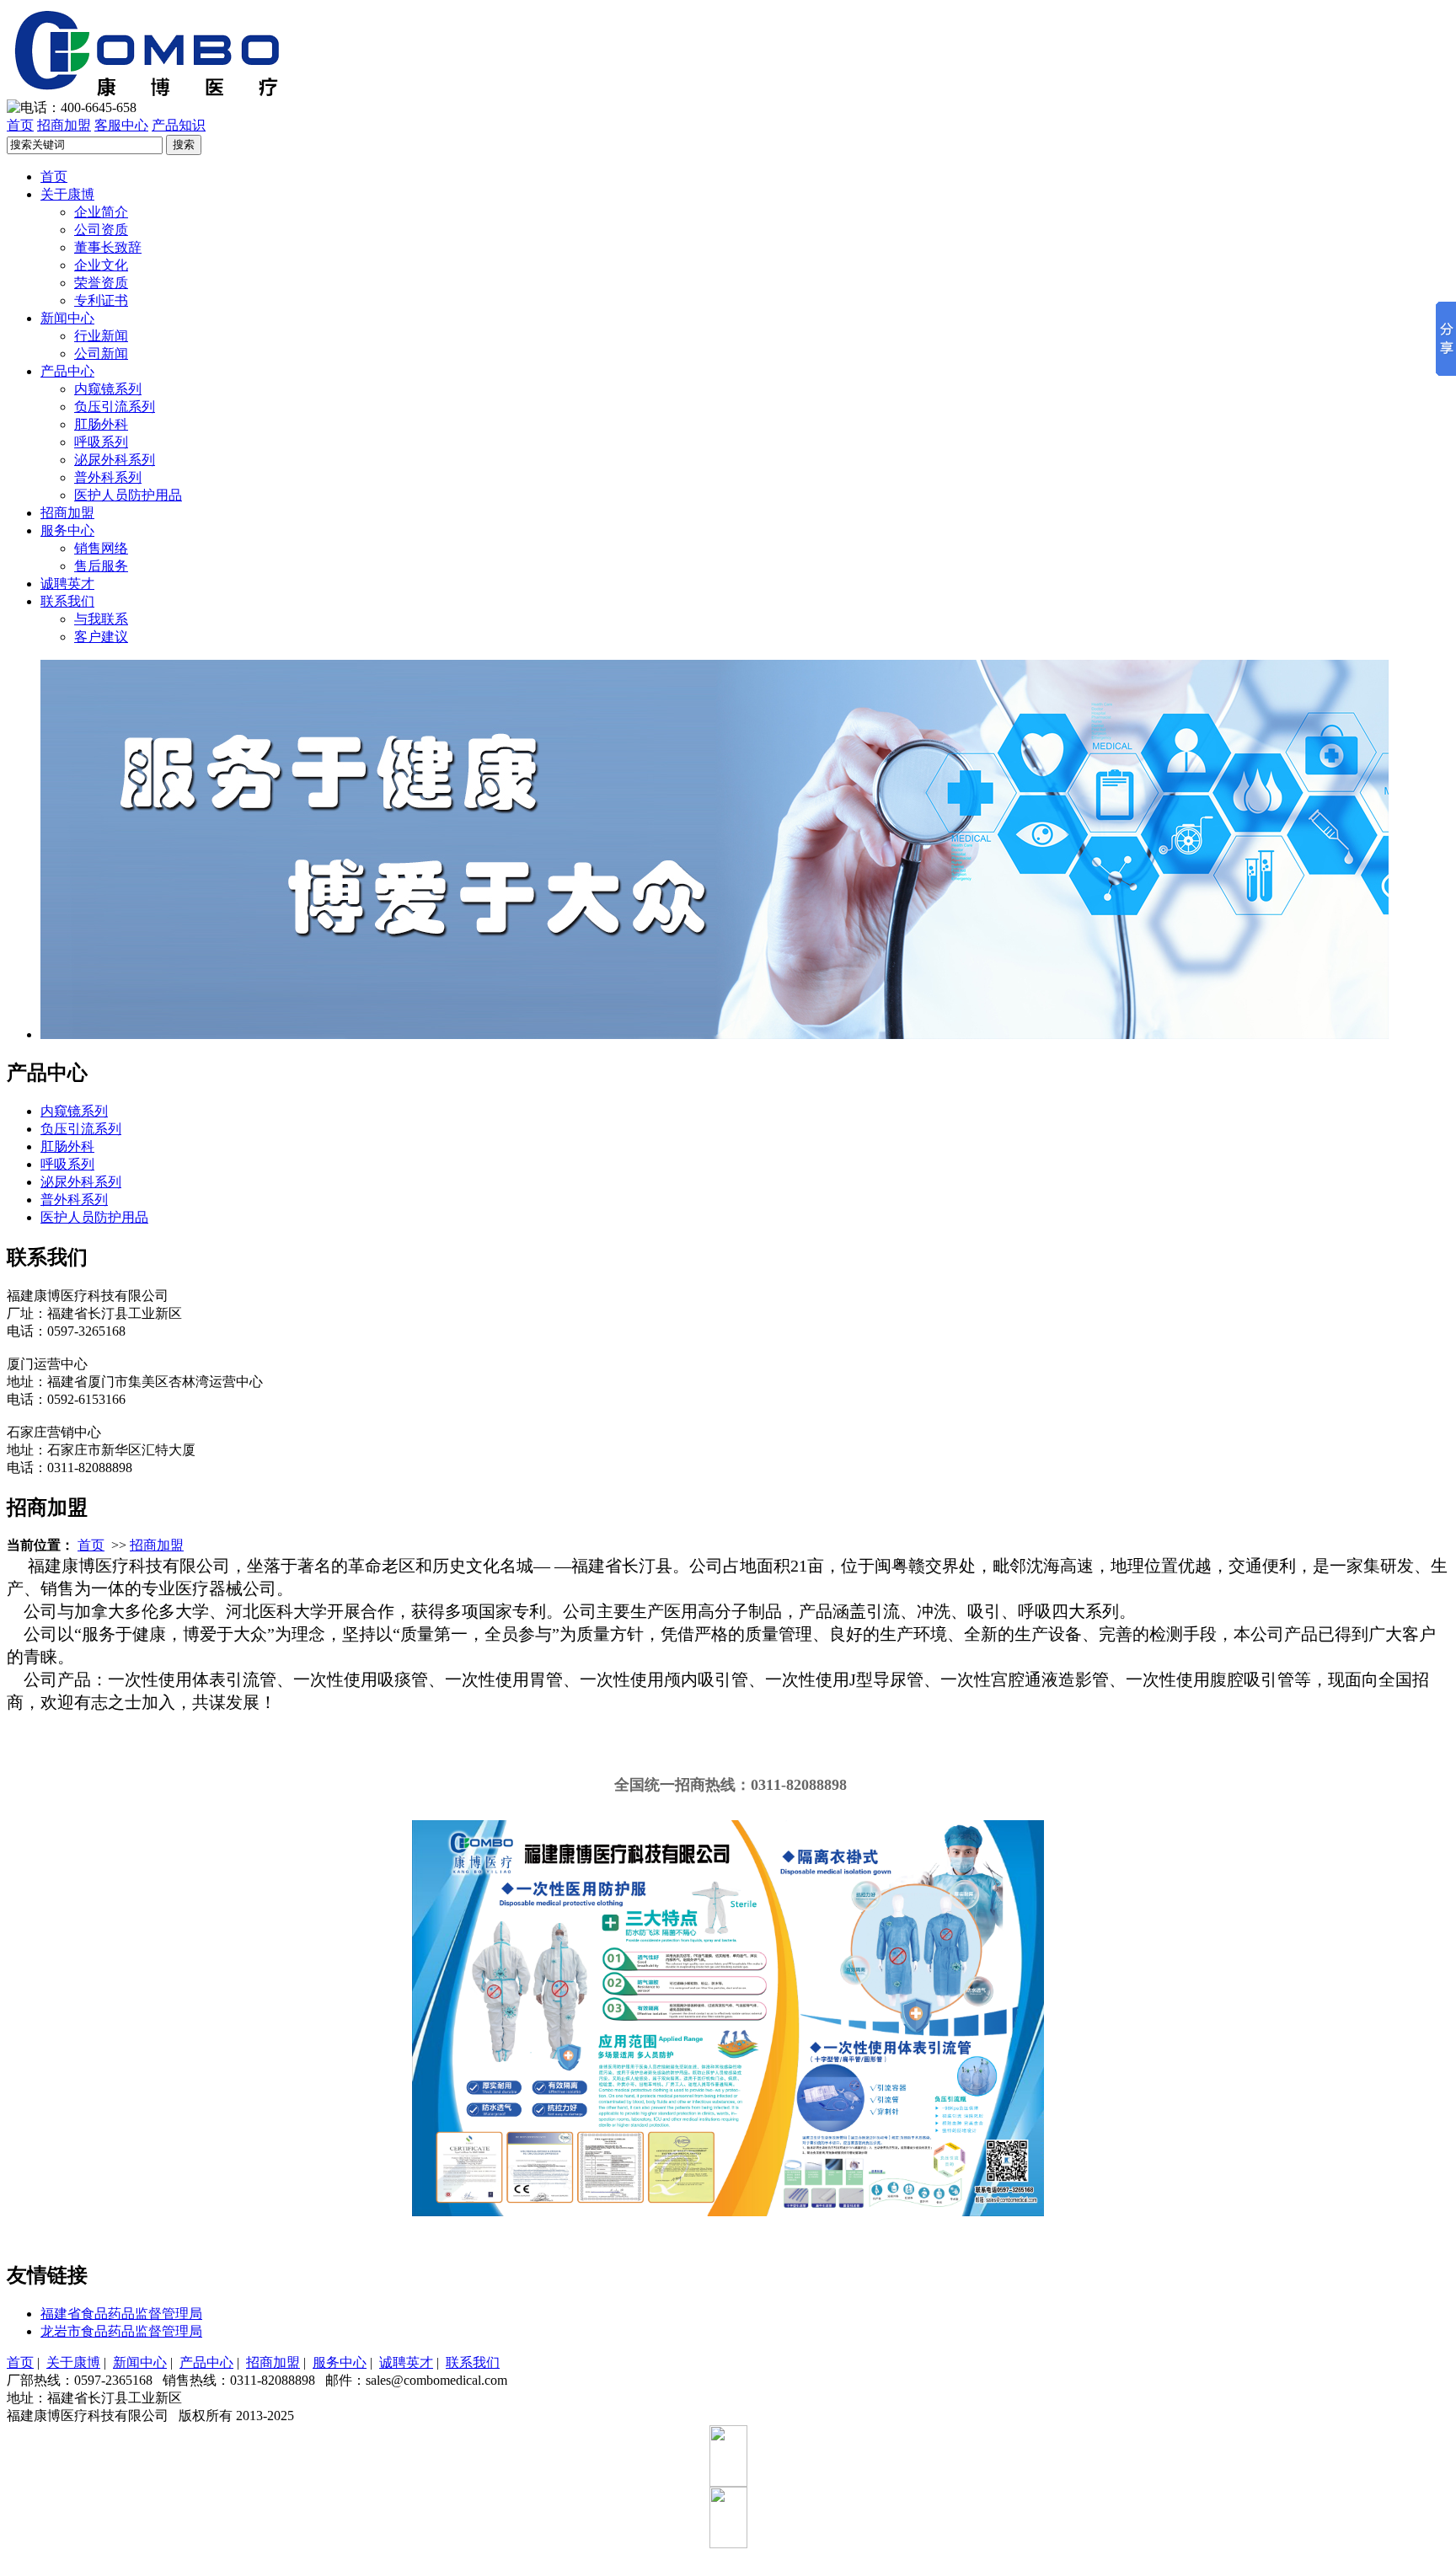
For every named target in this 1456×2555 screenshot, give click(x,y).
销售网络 (101, 548)
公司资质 (101, 230)
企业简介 (101, 212)
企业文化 (101, 265)
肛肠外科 (101, 424)
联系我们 (67, 601)
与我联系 (101, 619)
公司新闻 (101, 354)
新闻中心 (67, 318)
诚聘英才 (67, 584)
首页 (20, 125)
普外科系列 (108, 477)
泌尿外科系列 (115, 460)
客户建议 (101, 637)
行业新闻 (101, 336)
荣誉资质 (101, 283)
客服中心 (121, 125)
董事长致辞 (108, 247)
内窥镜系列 (108, 389)
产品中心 (67, 371)
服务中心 (67, 530)
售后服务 (101, 566)
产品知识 (179, 125)
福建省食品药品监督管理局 (121, 2314)
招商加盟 (64, 125)
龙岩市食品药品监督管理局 (121, 2331)
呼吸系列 (101, 442)
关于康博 (67, 194)
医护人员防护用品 (128, 495)
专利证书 (101, 300)
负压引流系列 (115, 407)
